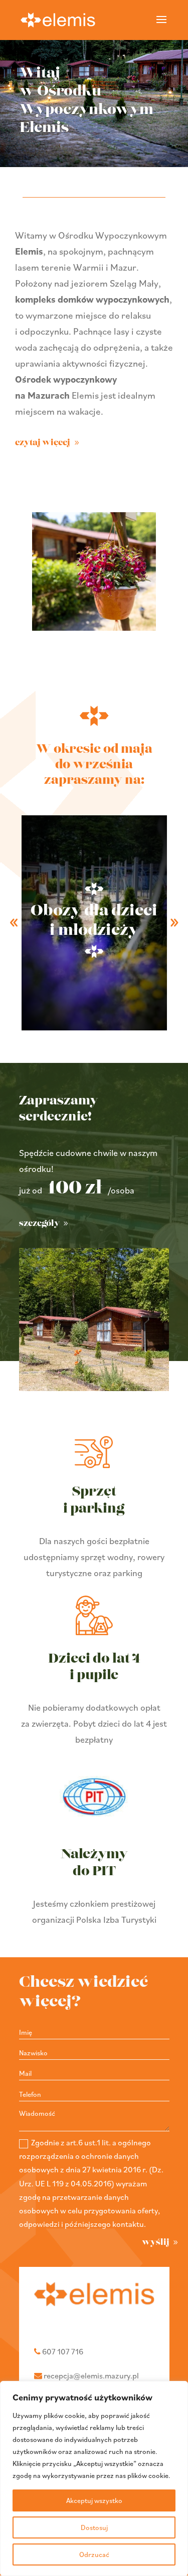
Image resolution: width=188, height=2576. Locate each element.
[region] (94, 2478)
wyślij (156, 2242)
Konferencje (94, 921)
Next (174, 923)
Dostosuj (94, 2527)
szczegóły (39, 1223)
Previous (14, 923)
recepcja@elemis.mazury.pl (91, 2375)
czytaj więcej (43, 443)
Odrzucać (94, 2554)
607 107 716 (63, 2351)
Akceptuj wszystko (94, 2500)
